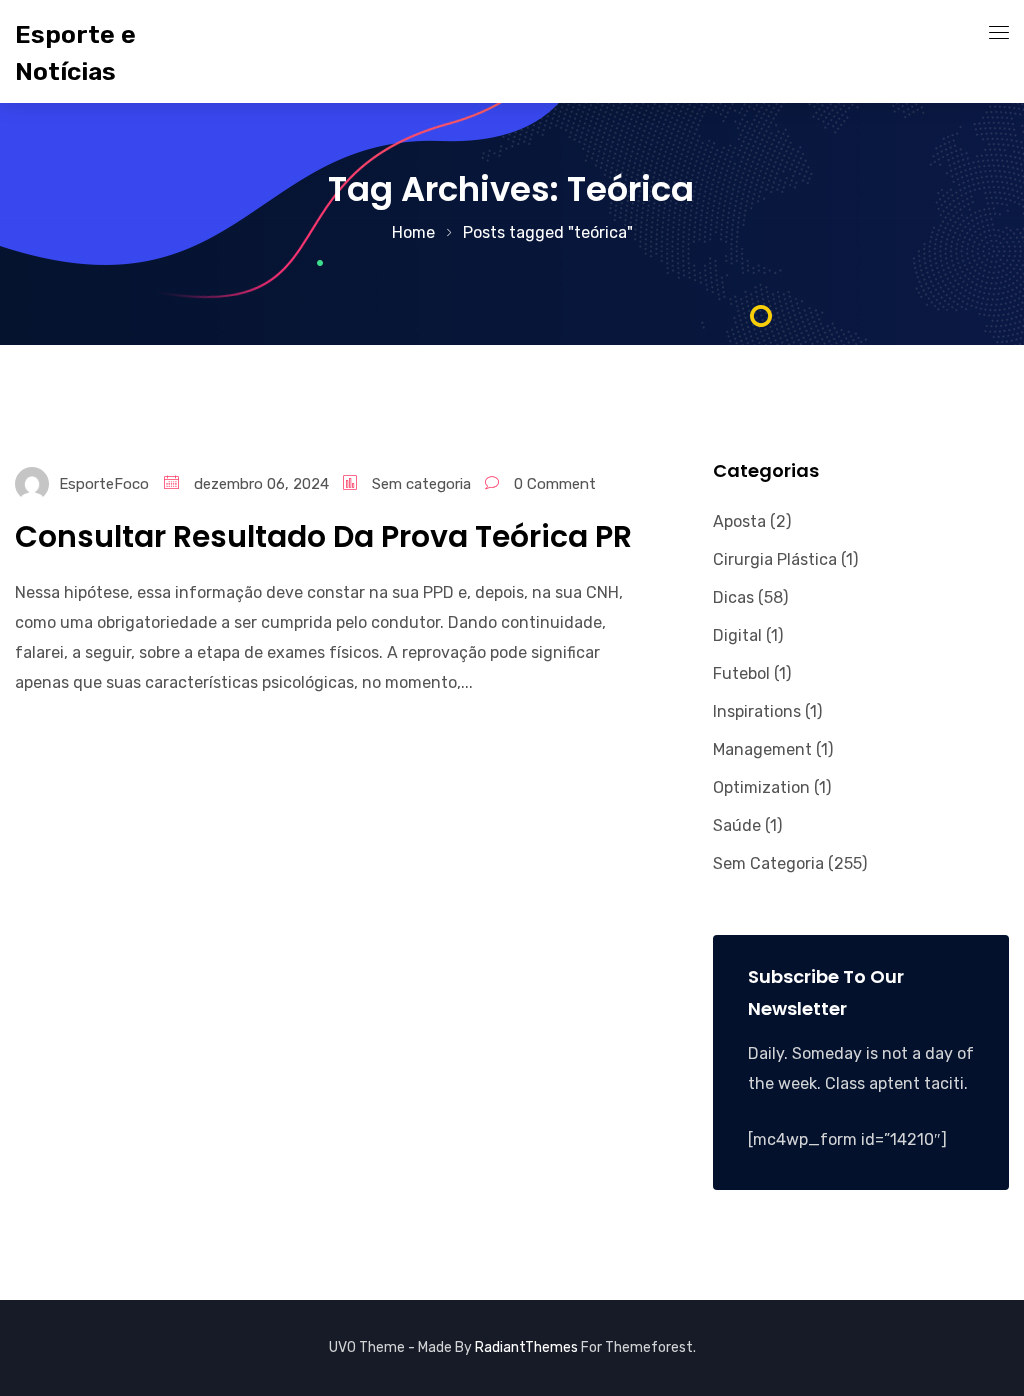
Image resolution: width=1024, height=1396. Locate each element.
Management (762, 749)
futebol (741, 673)
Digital (737, 635)
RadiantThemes (528, 1347)
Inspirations (757, 711)
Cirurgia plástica (775, 559)
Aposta (739, 521)
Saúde (737, 825)
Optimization (761, 787)
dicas (733, 597)
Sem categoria (421, 484)
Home (413, 232)
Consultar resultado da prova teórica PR (323, 536)
